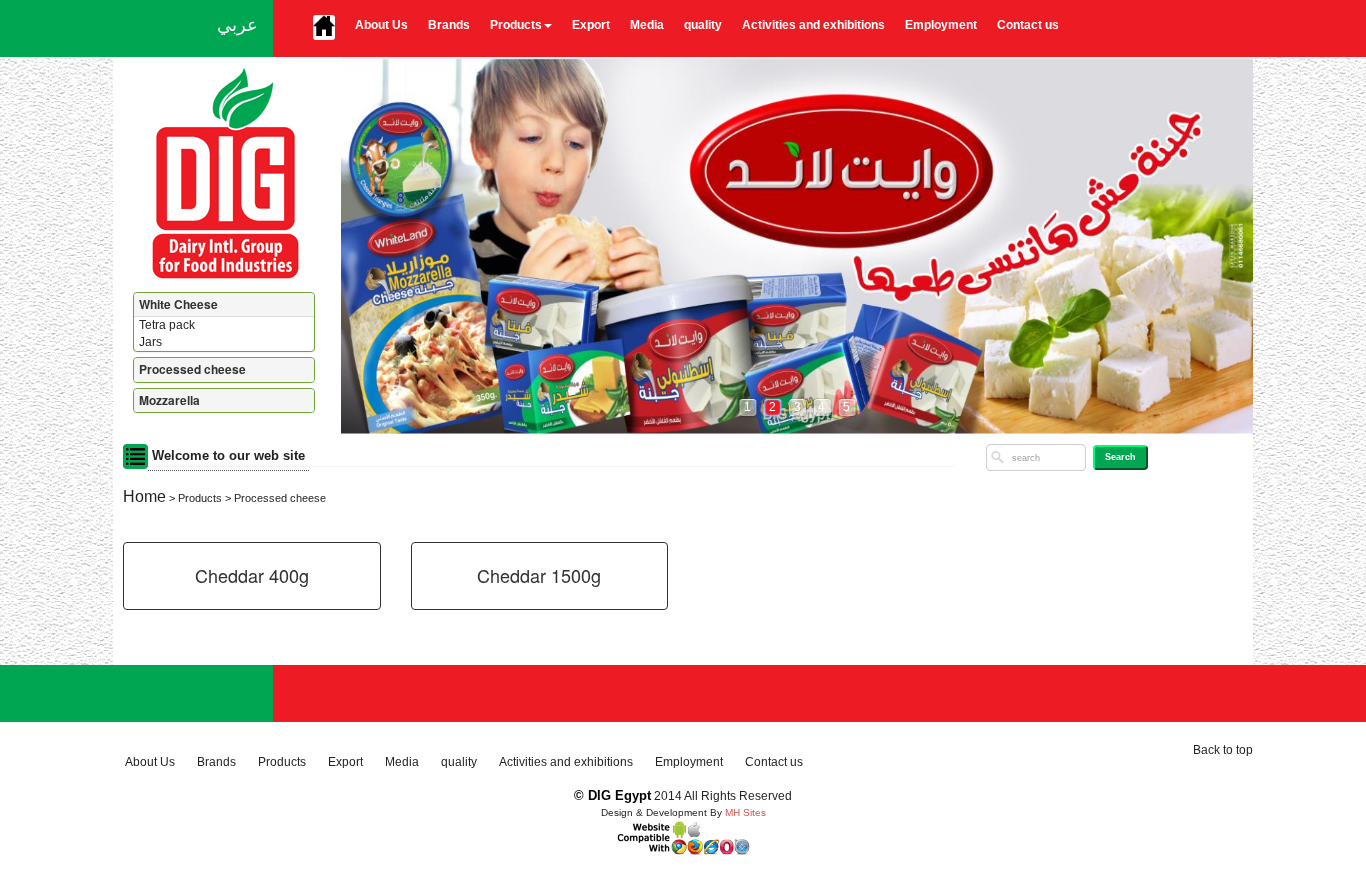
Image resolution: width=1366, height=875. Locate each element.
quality (703, 25)
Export (591, 25)
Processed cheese (192, 369)
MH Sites (745, 812)
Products (516, 25)
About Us (381, 25)
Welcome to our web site (228, 454)
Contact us (1028, 25)
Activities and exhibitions (813, 25)
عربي (237, 25)
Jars (150, 342)
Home (144, 496)
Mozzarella (169, 400)
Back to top (1223, 750)
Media (647, 25)
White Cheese (178, 304)
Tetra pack (167, 325)
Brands (449, 25)
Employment (941, 25)
